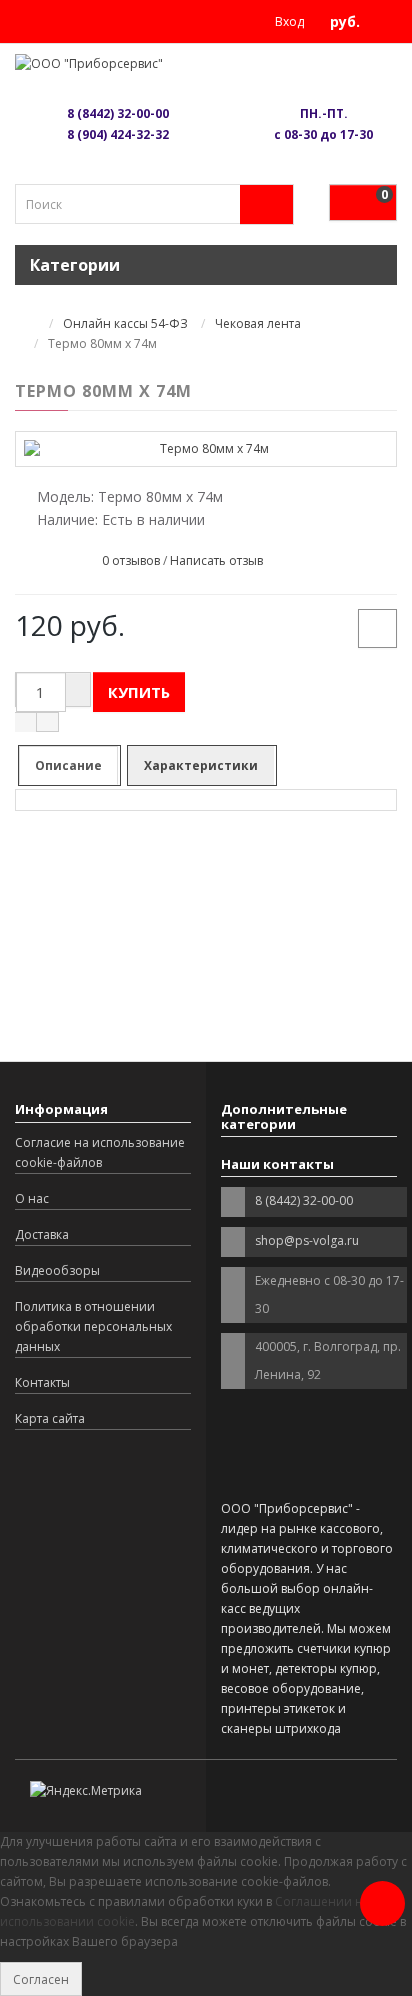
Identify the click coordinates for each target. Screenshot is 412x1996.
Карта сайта (50, 1418)
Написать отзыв (216, 560)
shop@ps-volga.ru (307, 1240)
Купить (139, 692)
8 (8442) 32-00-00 (118, 113)
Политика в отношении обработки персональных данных (93, 1326)
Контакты (42, 1382)
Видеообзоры (57, 1270)
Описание (68, 765)
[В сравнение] (377, 628)
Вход (288, 21)
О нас (32, 1198)
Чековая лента (258, 323)
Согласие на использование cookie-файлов (100, 1152)
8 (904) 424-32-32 (118, 134)
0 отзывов (131, 560)
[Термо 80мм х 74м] (206, 448)
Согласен (41, 1979)
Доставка (42, 1234)
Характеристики (201, 765)
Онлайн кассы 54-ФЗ (125, 323)
